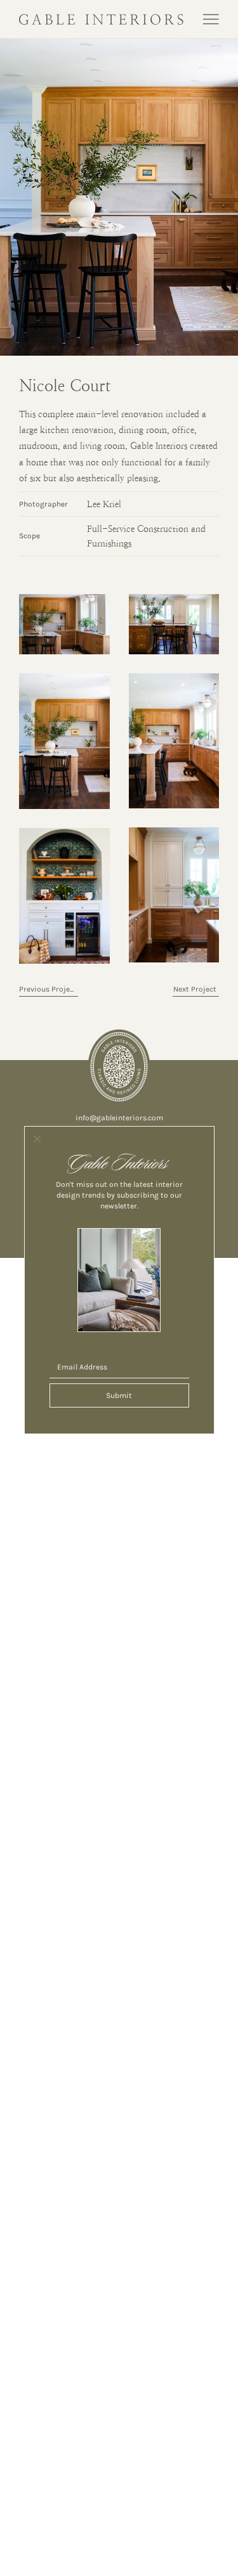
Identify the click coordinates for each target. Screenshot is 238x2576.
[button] (37, 1140)
